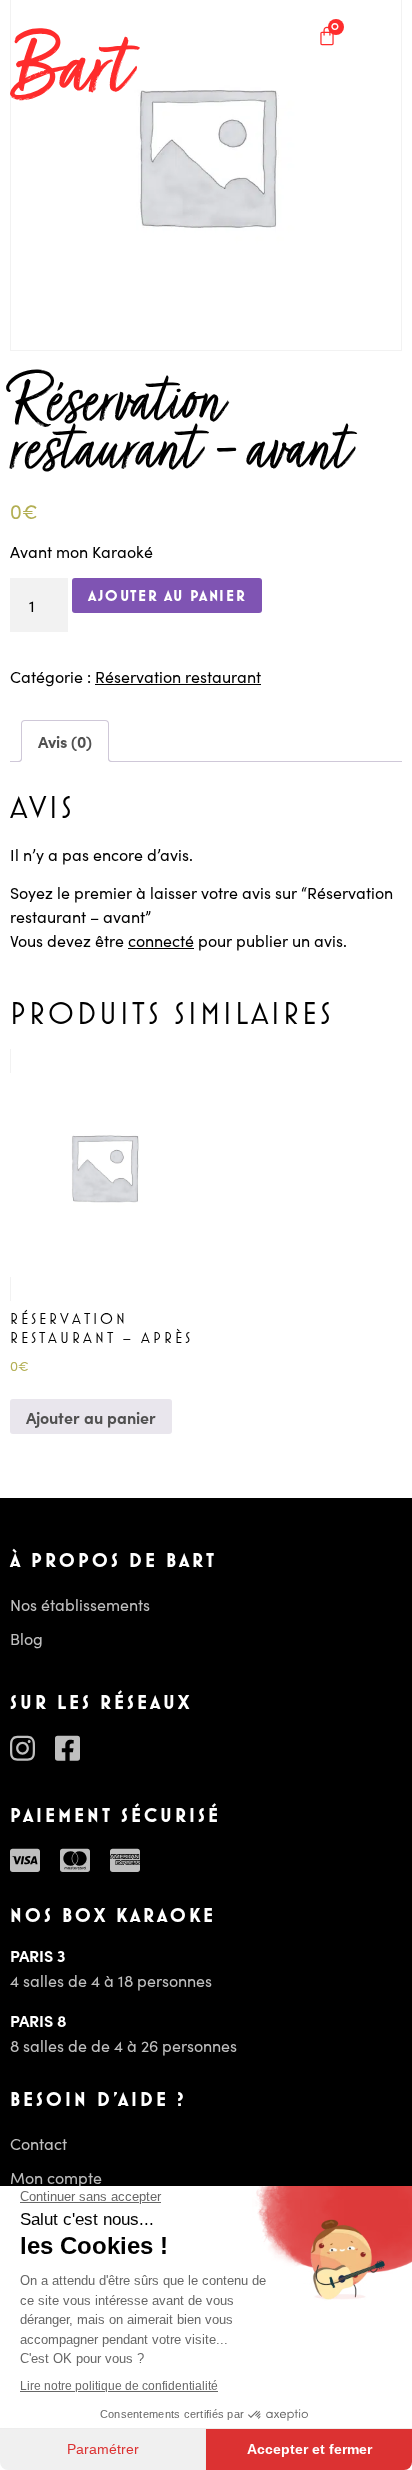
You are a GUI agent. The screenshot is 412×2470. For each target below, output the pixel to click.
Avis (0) (65, 741)
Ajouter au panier (167, 595)
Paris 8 (38, 2020)
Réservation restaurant (178, 676)
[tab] (65, 741)
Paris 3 (37, 1955)
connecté (161, 940)
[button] (379, 35)
